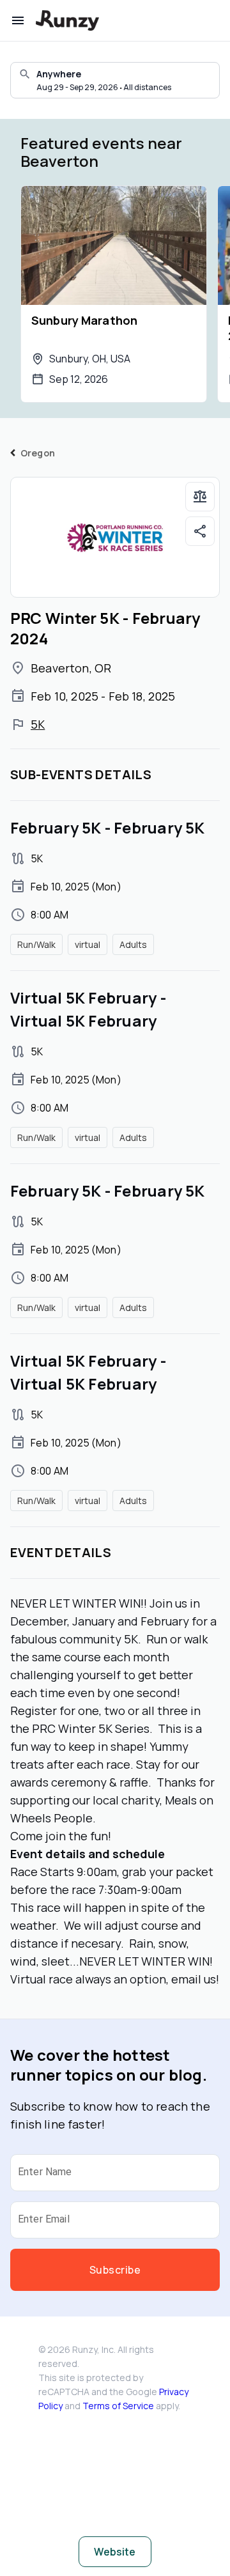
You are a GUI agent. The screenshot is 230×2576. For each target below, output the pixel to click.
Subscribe (115, 2270)
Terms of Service (118, 2406)
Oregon (38, 453)
